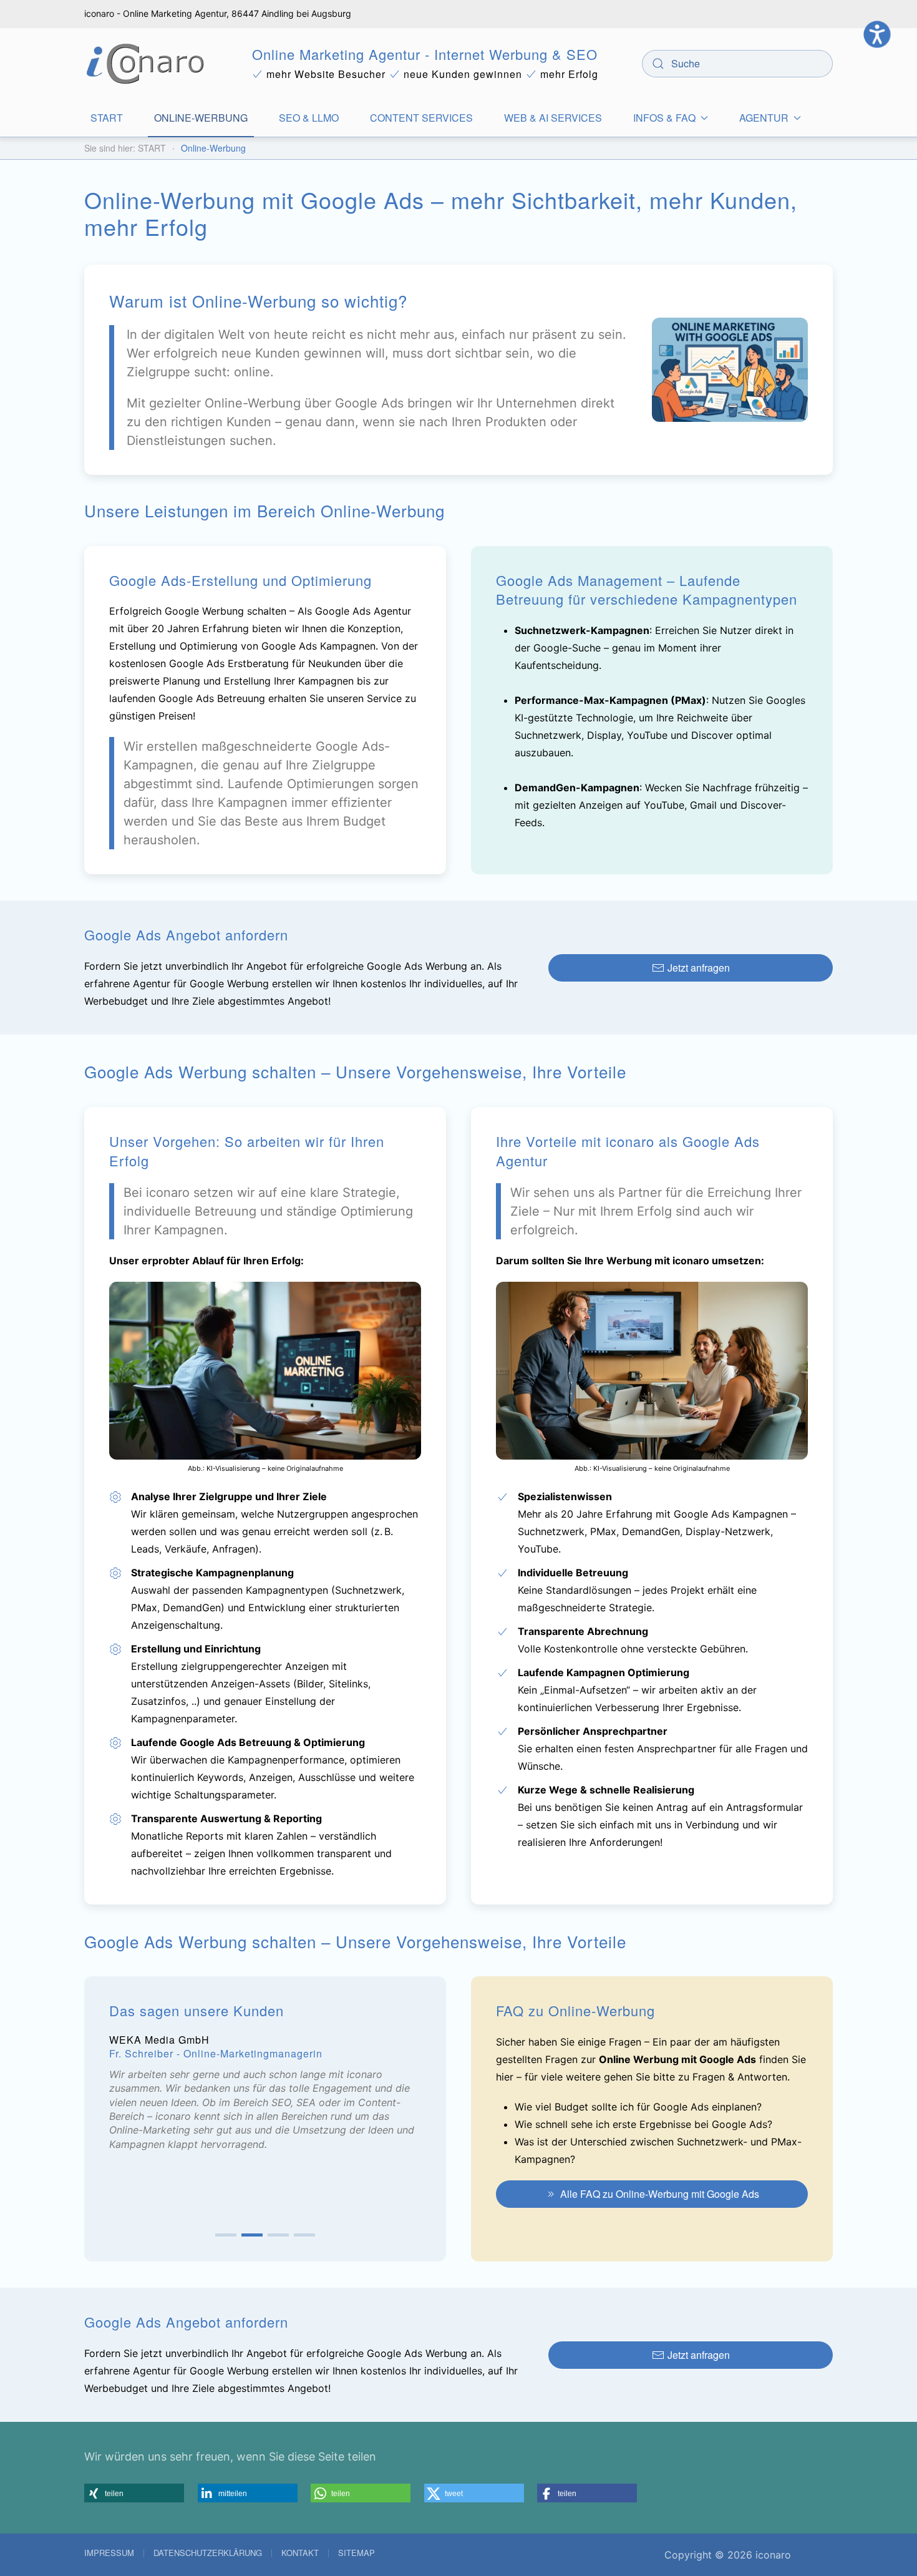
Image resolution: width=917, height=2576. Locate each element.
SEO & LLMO (309, 118)
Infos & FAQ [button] (664, 118)
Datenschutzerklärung (208, 2553)
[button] (134, 2493)
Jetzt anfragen (699, 968)
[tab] (226, 2235)
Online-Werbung (201, 118)
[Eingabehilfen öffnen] (877, 34)
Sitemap (357, 2553)
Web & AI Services (553, 118)
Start (107, 118)
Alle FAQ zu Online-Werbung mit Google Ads (660, 2194)
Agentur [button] (764, 118)
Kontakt (300, 2553)
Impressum (109, 2553)
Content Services (421, 118)
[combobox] (737, 64)
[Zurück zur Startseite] (146, 64)
